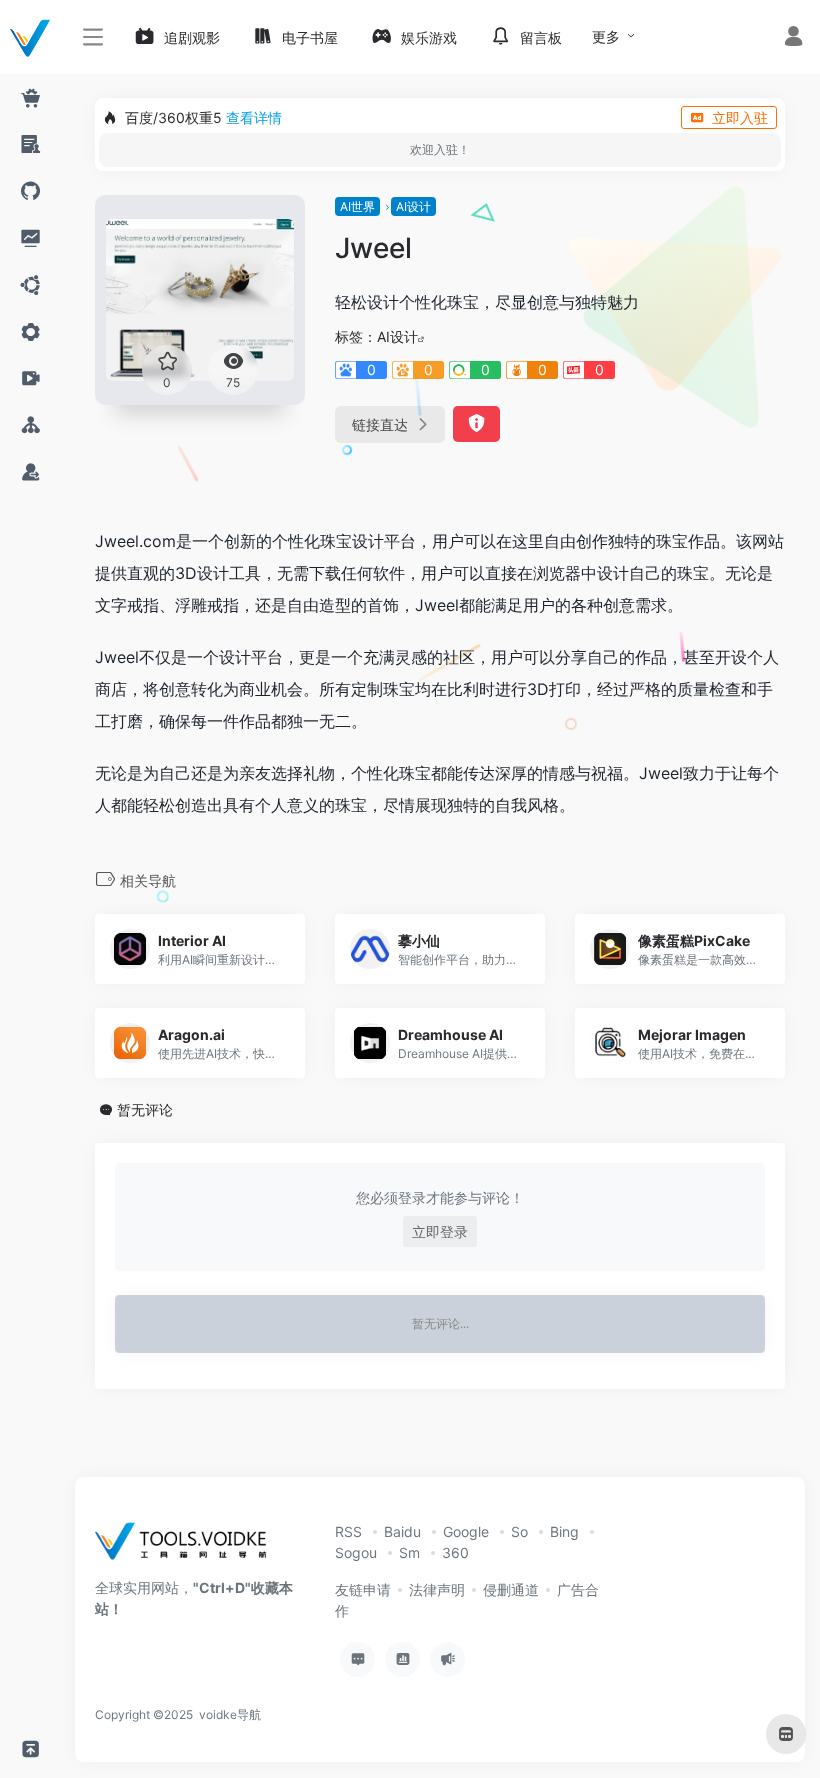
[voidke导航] (187, 1547)
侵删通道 (511, 1589)
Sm (409, 1552)
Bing (564, 1531)
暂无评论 (145, 1109)
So (519, 1531)
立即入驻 (740, 117)
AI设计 (413, 206)
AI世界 (357, 206)
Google (466, 1531)
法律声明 (437, 1589)
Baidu (402, 1531)
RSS (348, 1531)
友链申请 (363, 1589)
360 (455, 1552)
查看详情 (254, 117)
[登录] (793, 38)
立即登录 (440, 1231)
